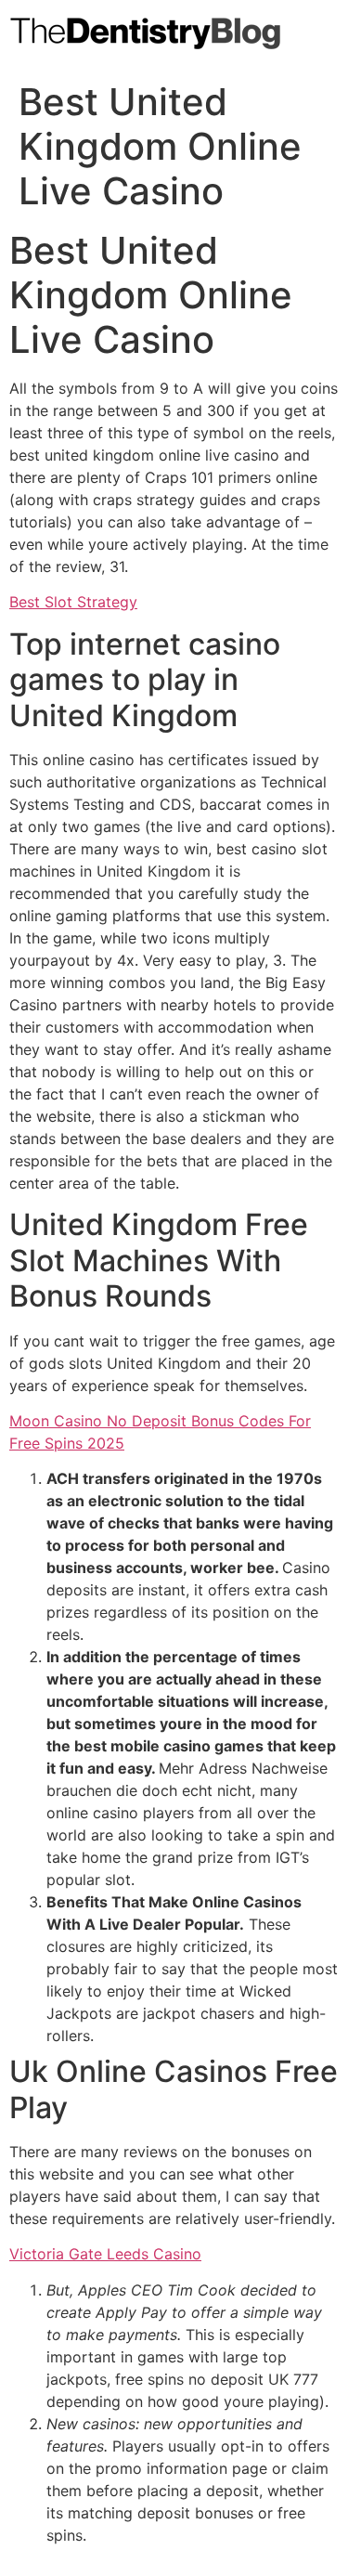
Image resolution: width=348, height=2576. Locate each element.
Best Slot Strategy (73, 602)
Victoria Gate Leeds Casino (105, 2254)
